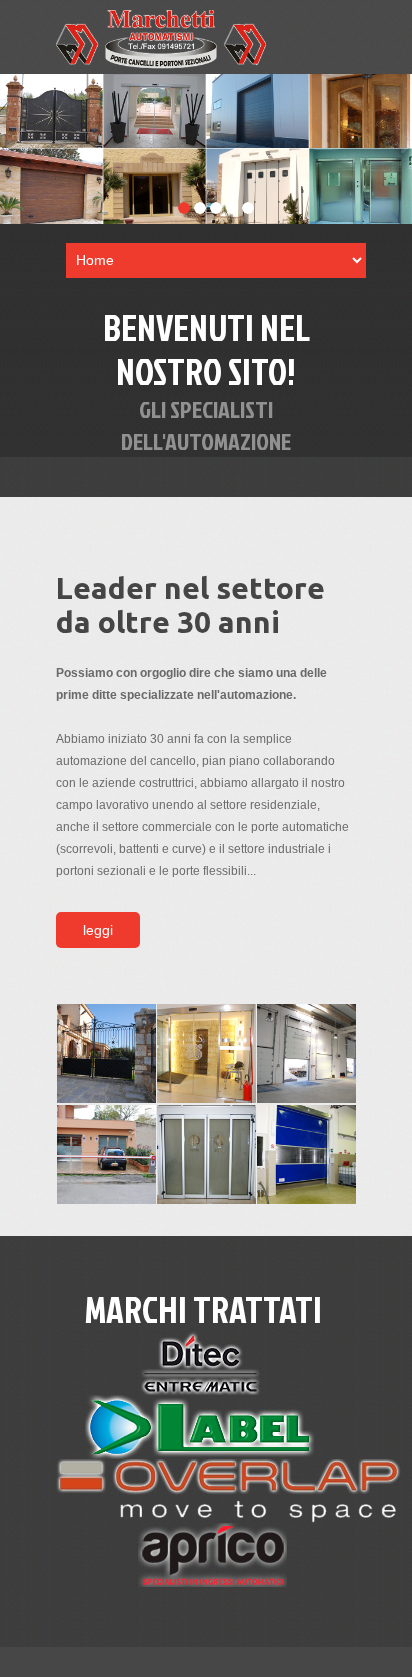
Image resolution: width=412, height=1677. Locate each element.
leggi (98, 930)
